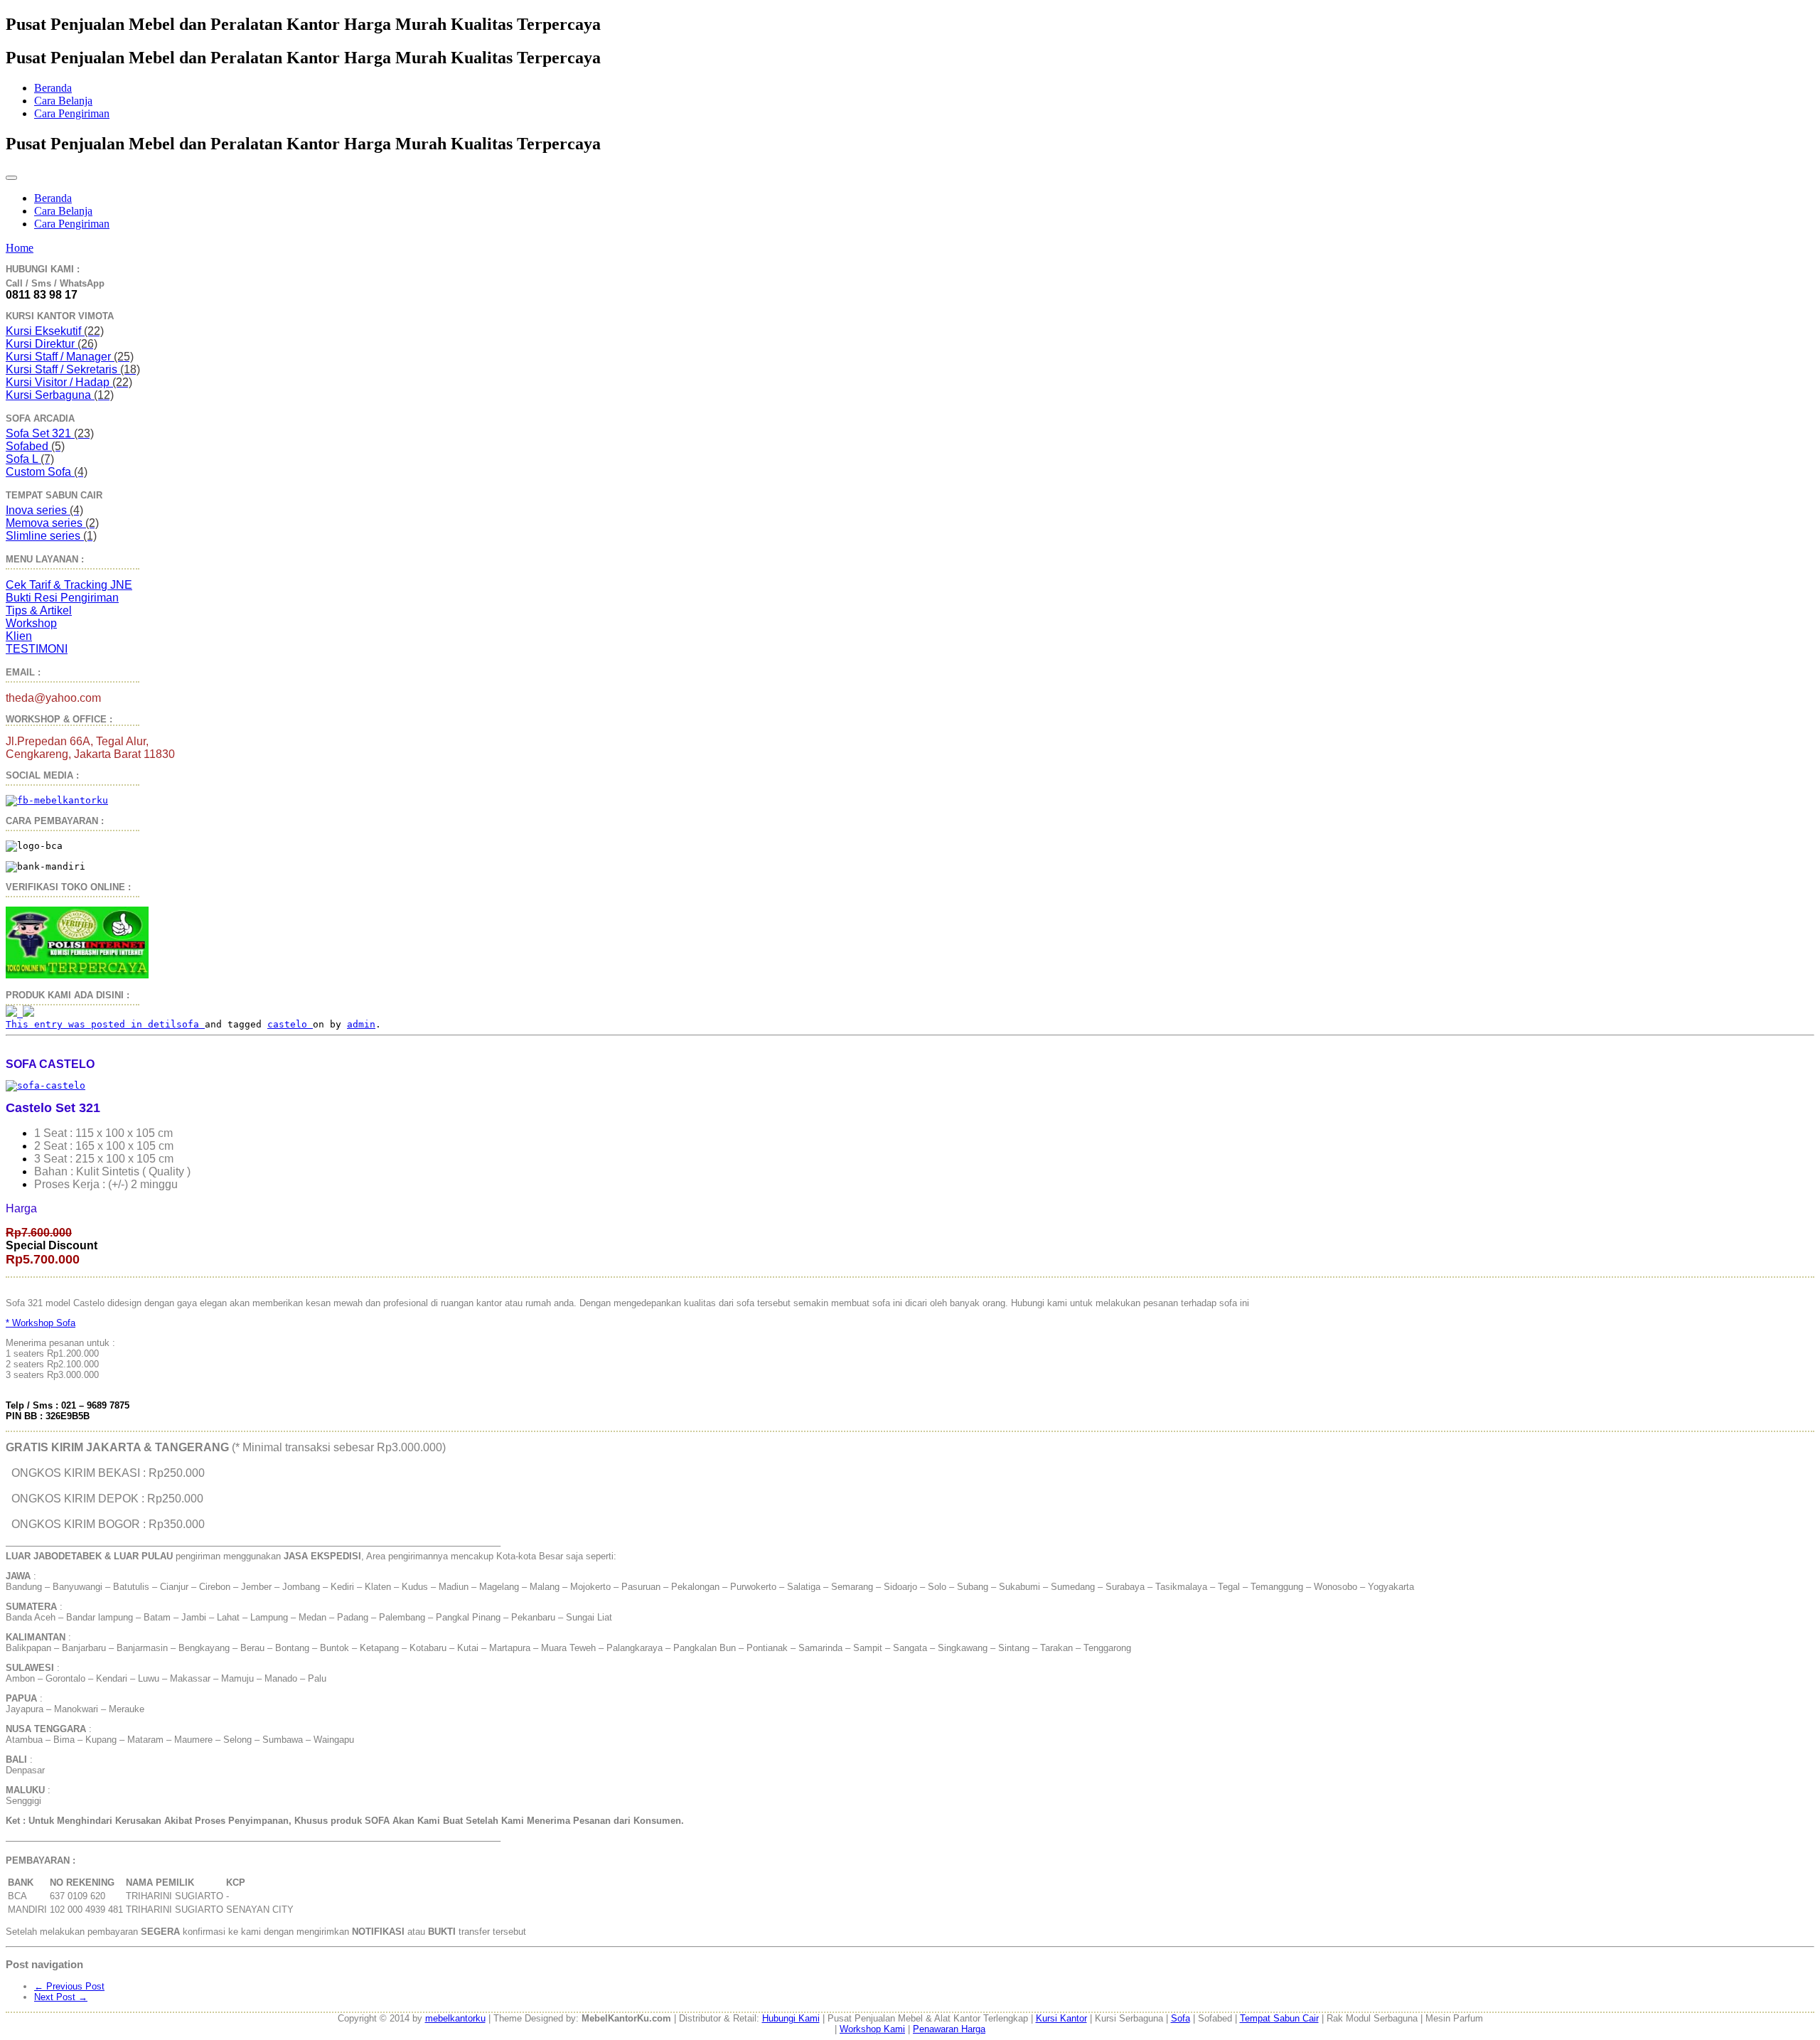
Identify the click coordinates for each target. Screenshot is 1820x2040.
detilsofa (176, 1024)
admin (361, 1024)
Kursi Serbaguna (60, 395)
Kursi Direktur (52, 344)
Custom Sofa (47, 472)
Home (20, 248)
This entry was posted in (77, 1024)
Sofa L (30, 459)
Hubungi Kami (791, 2018)
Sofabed (35, 446)
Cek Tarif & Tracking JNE (69, 585)
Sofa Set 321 (50, 433)
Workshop (31, 623)
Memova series (52, 523)
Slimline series (51, 536)
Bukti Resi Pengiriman (62, 598)
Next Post (61, 1997)
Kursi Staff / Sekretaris (73, 369)
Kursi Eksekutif (55, 331)
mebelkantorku (455, 2018)
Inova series (44, 510)
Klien (19, 636)
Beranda (53, 88)
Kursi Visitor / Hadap (69, 382)
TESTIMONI (37, 649)
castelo (290, 1024)
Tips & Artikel (39, 610)
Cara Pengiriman (72, 113)
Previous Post (69, 1986)
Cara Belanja (63, 101)
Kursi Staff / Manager (70, 357)
